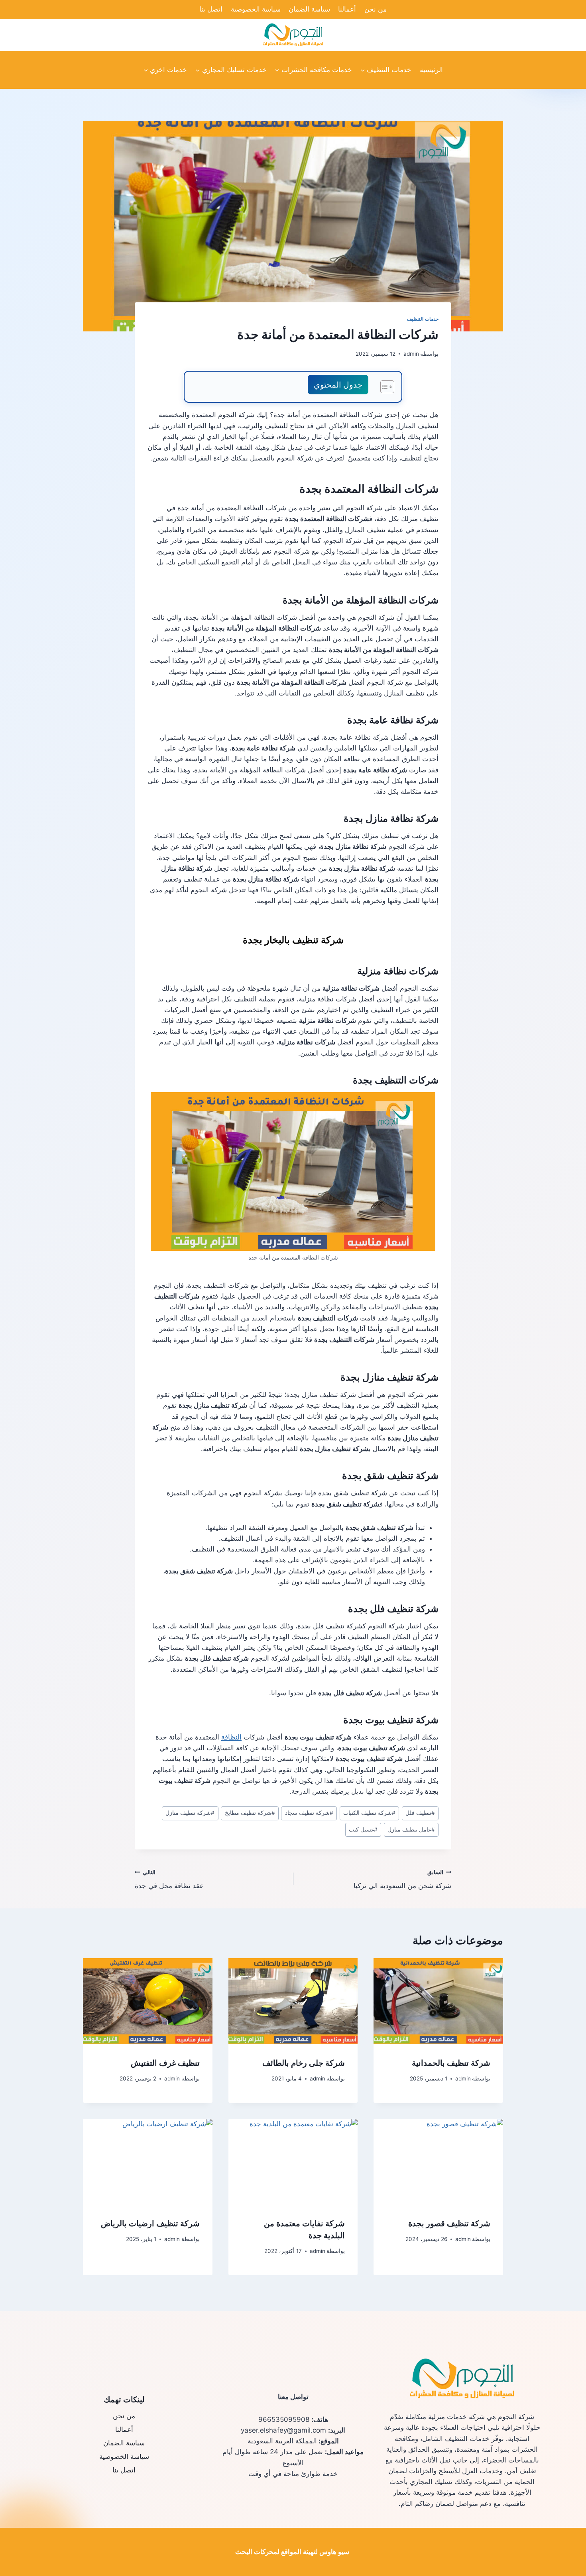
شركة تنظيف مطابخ (250, 1813)
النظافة (231, 1737)
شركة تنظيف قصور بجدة (449, 2224)
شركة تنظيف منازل (190, 1813)
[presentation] (438, 2001)
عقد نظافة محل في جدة (169, 1880)
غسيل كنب (363, 1830)
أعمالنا (347, 9)
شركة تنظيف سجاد (309, 1813)
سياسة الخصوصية (256, 9)
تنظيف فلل (420, 1813)
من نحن (376, 9)
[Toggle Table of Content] (383, 387)
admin (411, 354)
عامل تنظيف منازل (411, 1830)
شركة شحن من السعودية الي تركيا (402, 1880)
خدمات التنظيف (423, 319)
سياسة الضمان (309, 9)
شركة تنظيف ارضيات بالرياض (150, 2224)
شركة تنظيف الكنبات (369, 1813)
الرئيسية (431, 70)
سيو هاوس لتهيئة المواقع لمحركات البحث (292, 2552)
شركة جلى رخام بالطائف (304, 2063)
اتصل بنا (211, 9)
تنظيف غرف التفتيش (165, 2063)
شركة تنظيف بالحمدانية (451, 2063)
